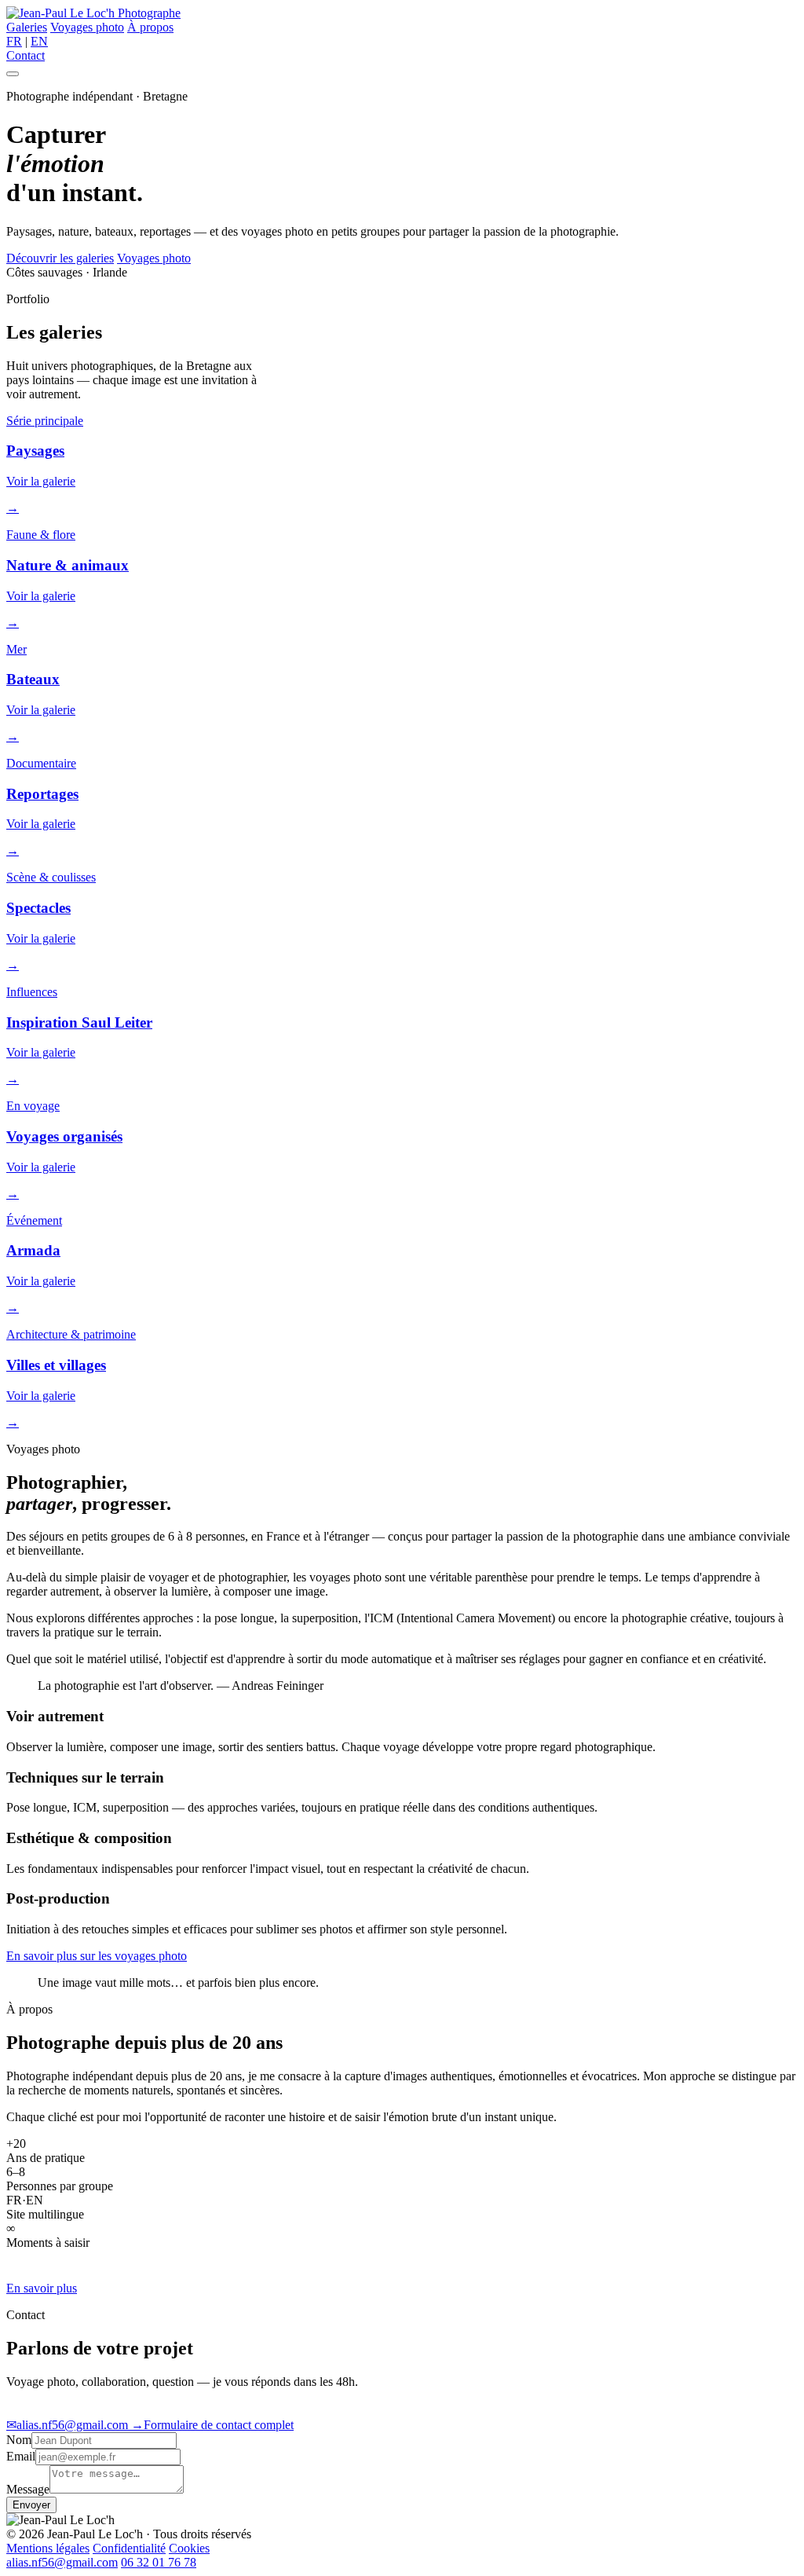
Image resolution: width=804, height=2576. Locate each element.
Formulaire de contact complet (212, 2425)
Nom (19, 2440)
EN (39, 41)
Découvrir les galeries (60, 258)
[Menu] (13, 74)
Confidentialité (129, 2548)
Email (21, 2456)
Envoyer (31, 2505)
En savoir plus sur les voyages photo (97, 1956)
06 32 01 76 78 (159, 2562)
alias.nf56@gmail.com (69, 2425)
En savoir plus (42, 2288)
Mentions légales (48, 2548)
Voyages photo (87, 27)
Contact (26, 55)
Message (28, 2489)
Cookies (189, 2548)
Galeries (27, 27)
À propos (150, 27)
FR (14, 41)
